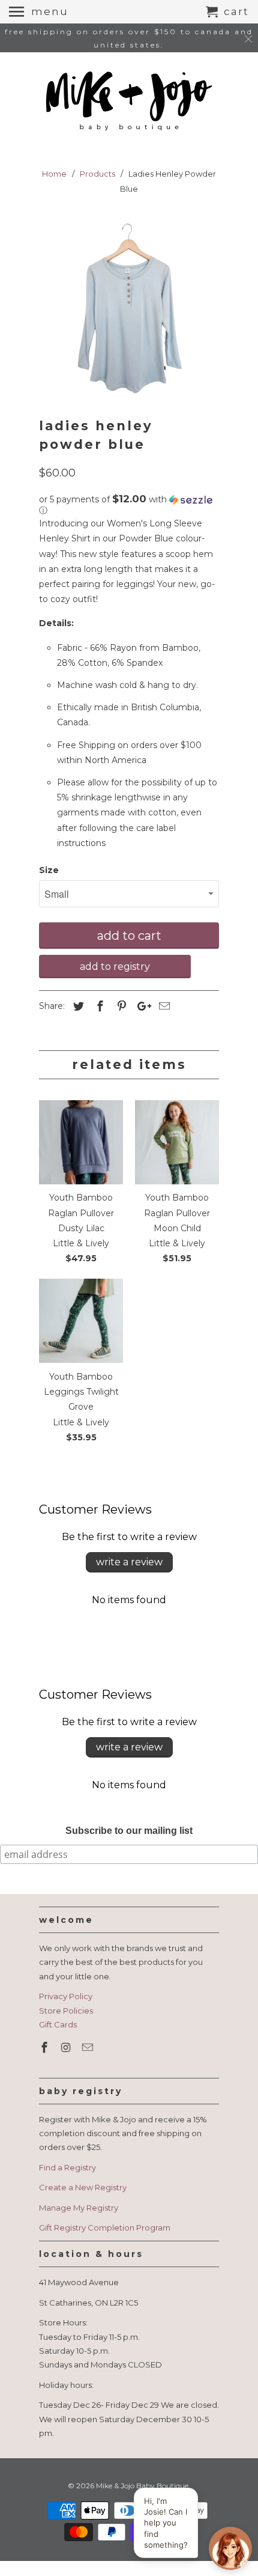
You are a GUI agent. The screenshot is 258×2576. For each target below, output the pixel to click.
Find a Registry (67, 2167)
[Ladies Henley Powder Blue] (129, 309)
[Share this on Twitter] (77, 1006)
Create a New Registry (83, 2187)
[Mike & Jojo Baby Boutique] (129, 102)
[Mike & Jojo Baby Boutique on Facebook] (46, 2048)
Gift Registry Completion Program (105, 2227)
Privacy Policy (66, 1996)
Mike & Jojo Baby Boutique (142, 2486)
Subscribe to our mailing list (129, 1831)
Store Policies (66, 2011)
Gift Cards (58, 2024)
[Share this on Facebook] (98, 1006)
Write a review (129, 1562)
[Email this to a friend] (163, 1006)
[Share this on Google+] (141, 1006)
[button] (129, 505)
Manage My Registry (79, 2208)
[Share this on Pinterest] (120, 1006)
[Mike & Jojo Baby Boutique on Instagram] (67, 2048)
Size (49, 870)
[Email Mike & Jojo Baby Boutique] (89, 2048)
